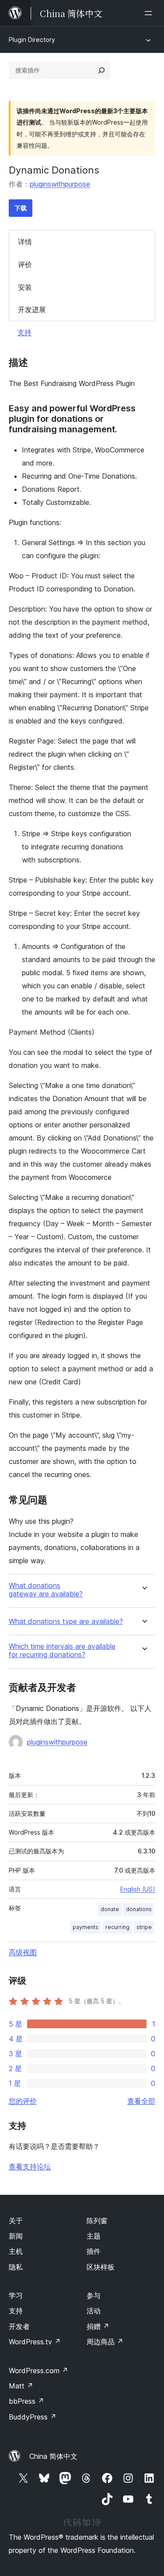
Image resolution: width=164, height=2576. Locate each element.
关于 (16, 2221)
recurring (117, 1927)
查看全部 (141, 2101)
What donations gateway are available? (46, 1590)
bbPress (26, 2401)
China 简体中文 (53, 2456)
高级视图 (23, 1952)
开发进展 (32, 309)
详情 (25, 242)
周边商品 (105, 2342)
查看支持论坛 (30, 2166)
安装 (25, 287)
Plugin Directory (32, 40)
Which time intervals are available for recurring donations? (62, 1651)
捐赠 (98, 2326)
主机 (16, 2251)
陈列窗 (97, 2221)
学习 (16, 2295)
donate (110, 1909)
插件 (94, 2251)
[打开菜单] (150, 13)
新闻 (16, 2236)
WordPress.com (38, 2371)
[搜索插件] (101, 70)
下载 (21, 208)
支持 (24, 332)
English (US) (138, 1889)
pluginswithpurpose (60, 184)
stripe (144, 1927)
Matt (21, 2386)
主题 (94, 2236)
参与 (94, 2295)
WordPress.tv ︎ (35, 2342)
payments (85, 1927)
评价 (25, 264)
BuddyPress (33, 2417)
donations (139, 1909)
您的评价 (23, 2101)
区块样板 (101, 2267)
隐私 (16, 2267)
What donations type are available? (66, 1622)
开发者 (19, 2326)
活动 (94, 2311)
